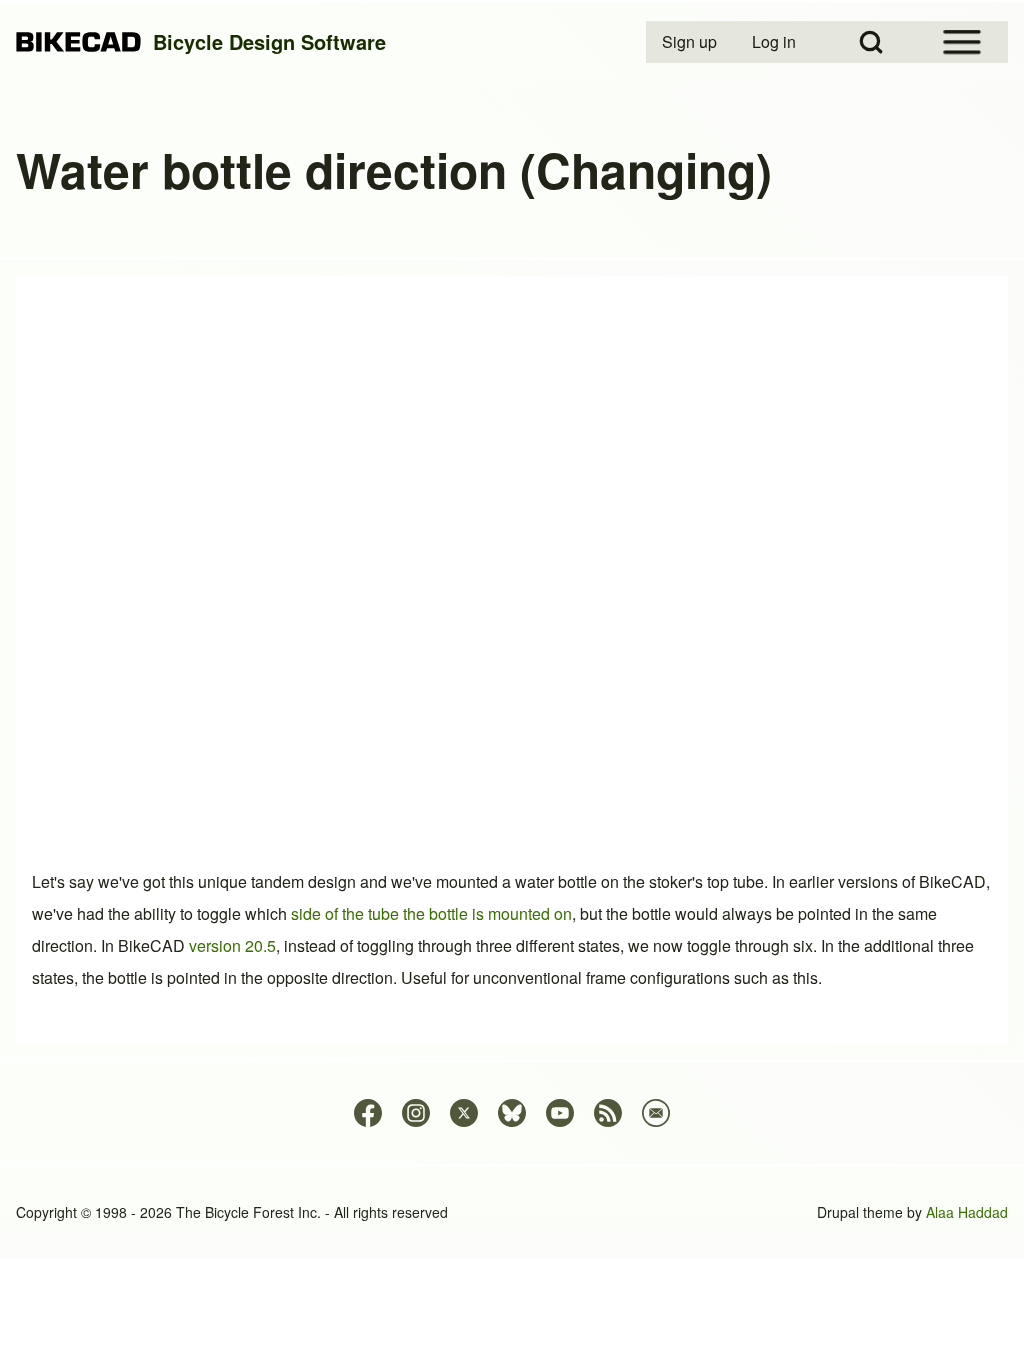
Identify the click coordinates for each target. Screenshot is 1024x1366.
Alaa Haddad (967, 1212)
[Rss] (608, 1113)
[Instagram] (416, 1113)
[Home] (78, 42)
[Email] (656, 1113)
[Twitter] (464, 1113)
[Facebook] (368, 1113)
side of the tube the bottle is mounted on (431, 913)
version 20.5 (232, 945)
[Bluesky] (512, 1113)
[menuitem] (691, 42)
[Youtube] (560, 1113)
